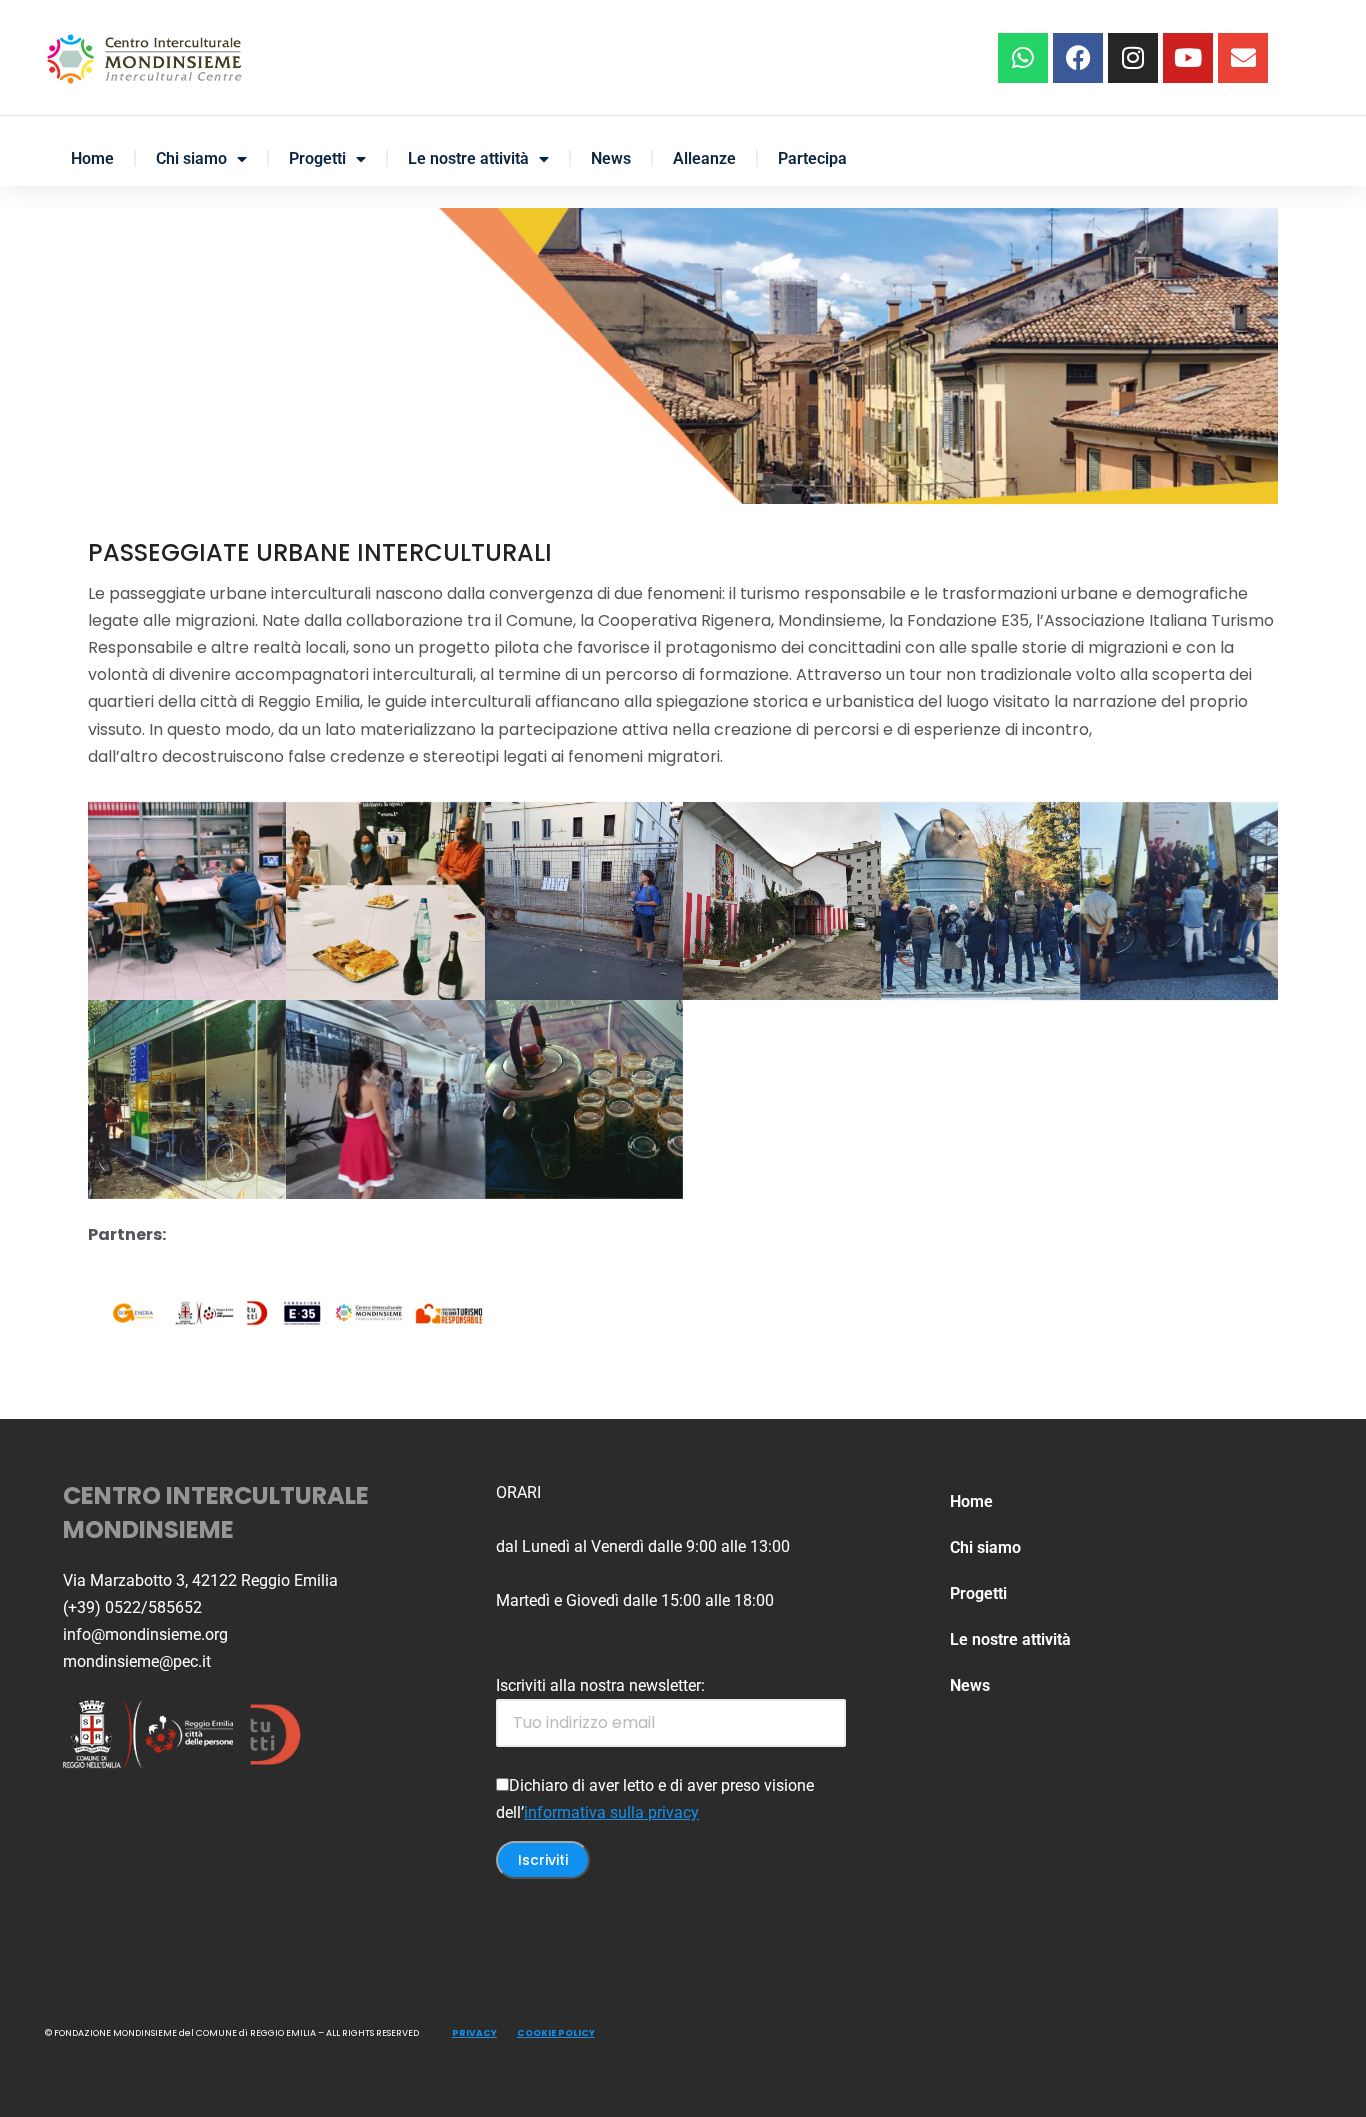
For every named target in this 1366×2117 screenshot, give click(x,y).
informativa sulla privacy (611, 1812)
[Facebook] (1078, 58)
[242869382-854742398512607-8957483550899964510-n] (584, 901)
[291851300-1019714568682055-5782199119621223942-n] (385, 1099)
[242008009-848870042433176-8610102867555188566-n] (385, 901)
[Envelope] (1243, 58)
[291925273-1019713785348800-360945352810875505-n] (584, 1099)
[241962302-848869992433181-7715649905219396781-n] (187, 901)
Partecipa (812, 158)
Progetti (317, 158)
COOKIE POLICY (556, 2033)
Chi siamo (191, 158)
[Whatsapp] (1023, 58)
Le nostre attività (468, 158)
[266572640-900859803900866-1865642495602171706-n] (782, 901)
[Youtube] (1188, 58)
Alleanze (704, 158)
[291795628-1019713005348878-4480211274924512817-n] (1179, 901)
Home (92, 158)
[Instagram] (1133, 58)
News (611, 158)
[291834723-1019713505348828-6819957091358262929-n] (187, 1099)
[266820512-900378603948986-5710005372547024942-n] (980, 901)
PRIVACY (474, 2033)
